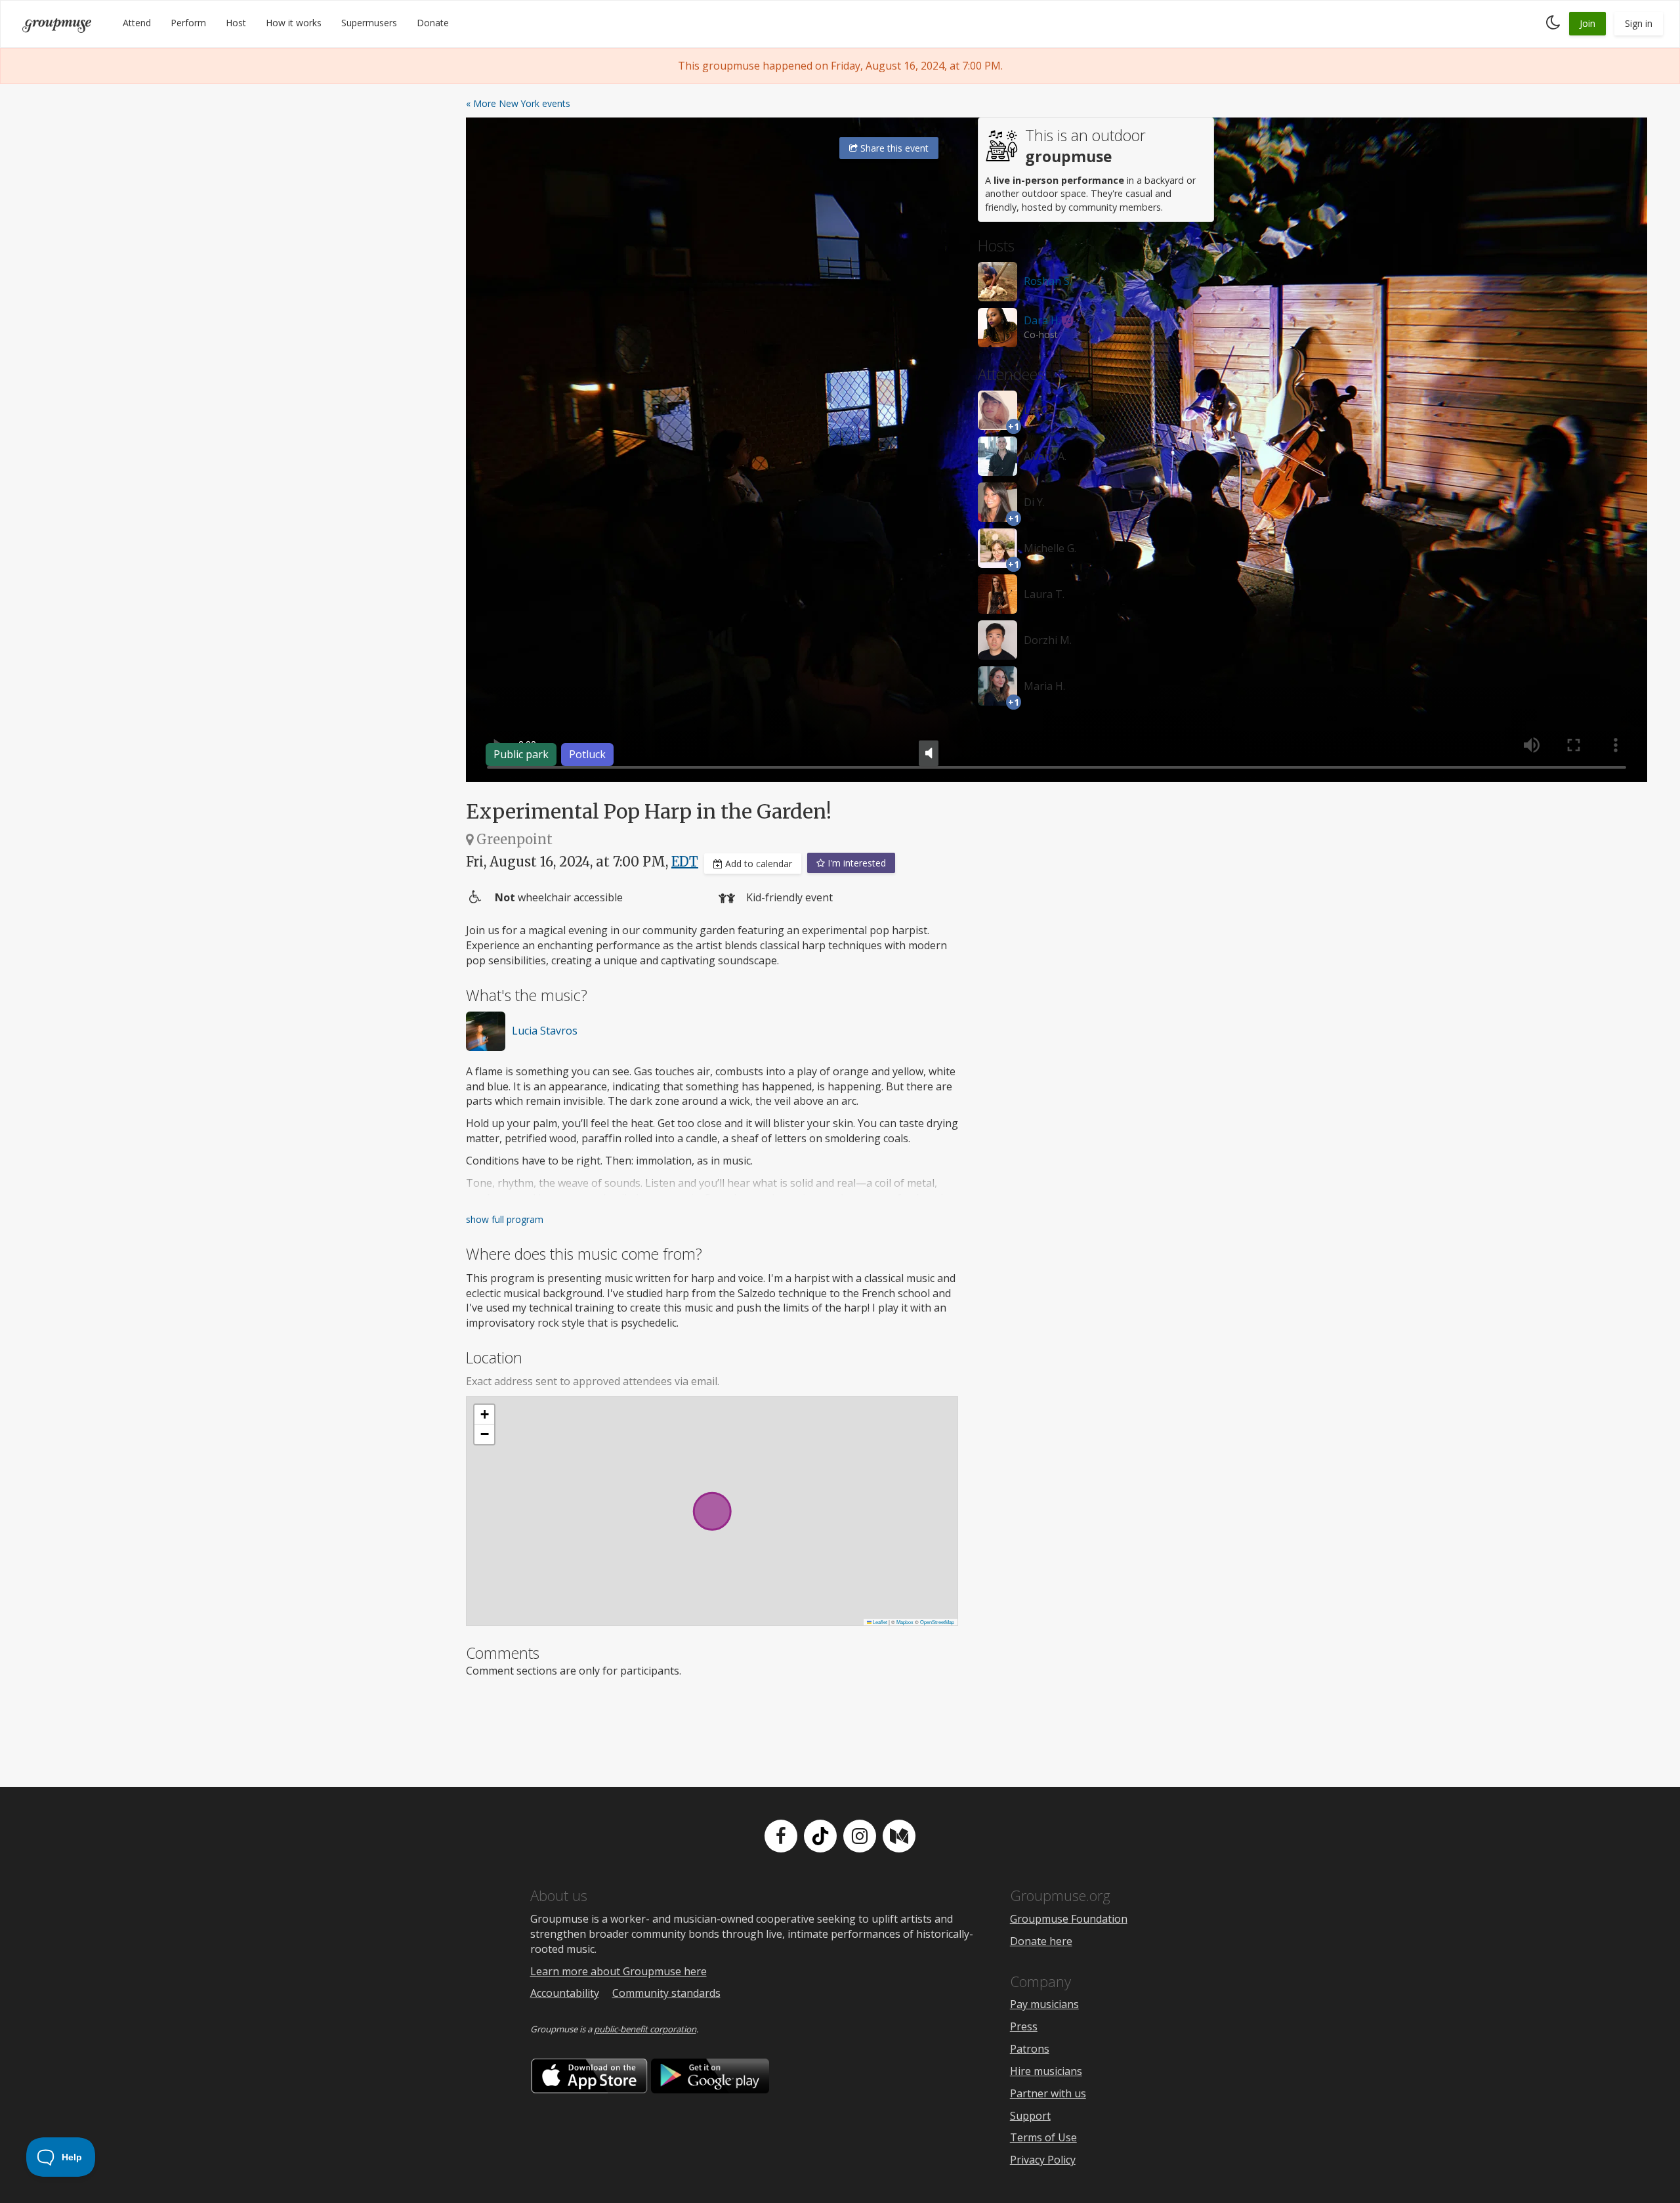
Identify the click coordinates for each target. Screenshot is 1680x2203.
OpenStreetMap (937, 1622)
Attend (137, 23)
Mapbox (905, 1622)
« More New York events (518, 103)
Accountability (565, 1993)
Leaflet (879, 1622)
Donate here (1041, 1941)
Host (236, 23)
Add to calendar (757, 864)
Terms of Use (1043, 2137)
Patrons (1030, 2049)
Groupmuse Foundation (1069, 1919)
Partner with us (1048, 2093)
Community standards (666, 1993)
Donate (433, 23)
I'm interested (855, 863)
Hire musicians (1046, 2071)
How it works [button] (294, 23)
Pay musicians (1044, 2004)
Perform (188, 23)
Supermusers (369, 23)
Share (893, 148)
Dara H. (1042, 320)
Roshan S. (1048, 281)
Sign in (1639, 23)
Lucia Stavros (545, 1031)
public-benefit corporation (645, 2029)
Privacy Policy (1043, 2160)
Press (1024, 2026)
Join (1587, 23)
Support (1030, 2116)
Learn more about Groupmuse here (619, 1971)
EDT (685, 862)
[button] (484, 1415)
